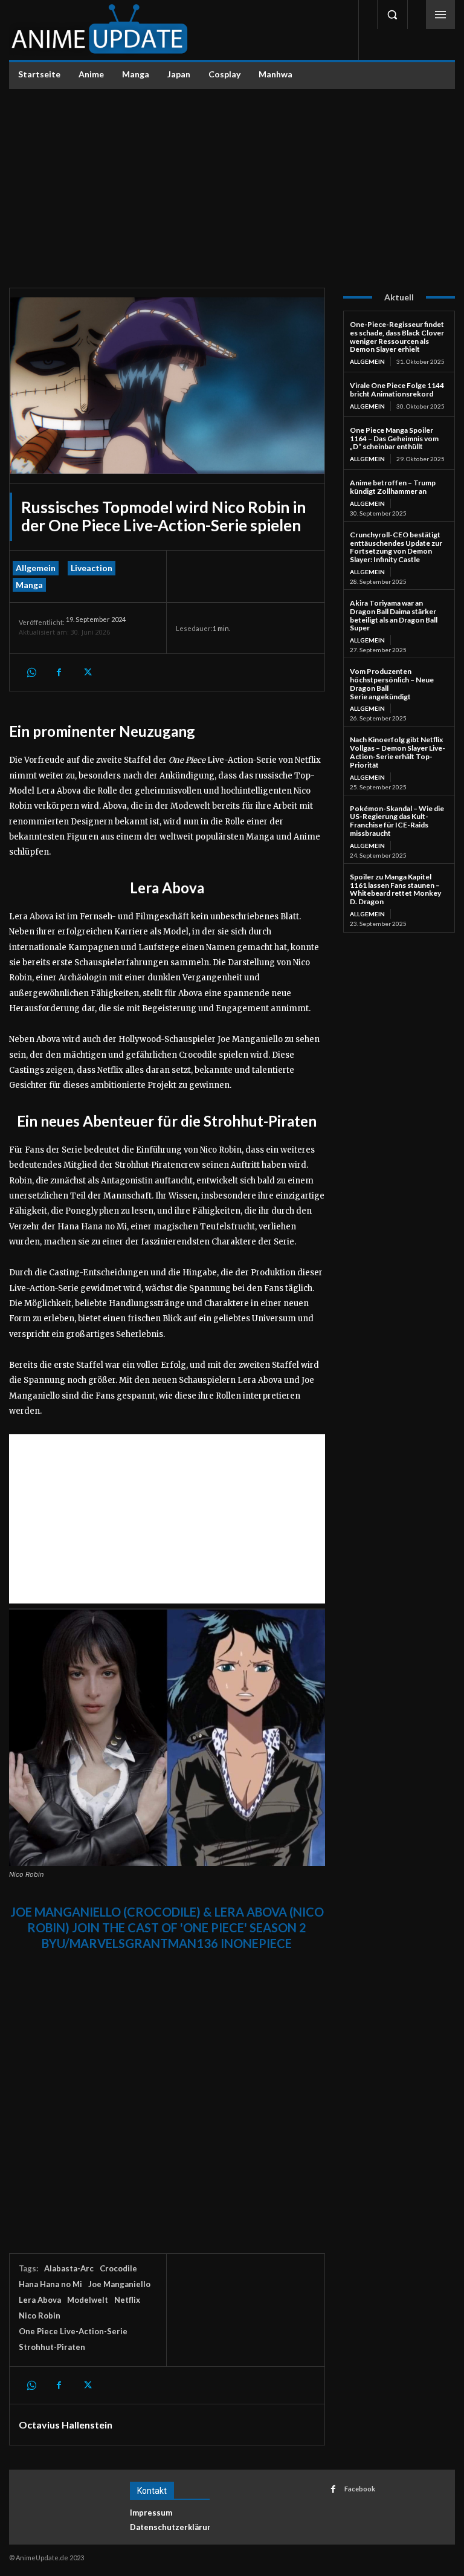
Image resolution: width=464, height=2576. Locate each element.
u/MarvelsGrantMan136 (137, 1943)
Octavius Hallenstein (66, 2425)
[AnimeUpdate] (100, 30)
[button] (392, 15)
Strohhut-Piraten (52, 2347)
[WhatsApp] (31, 672)
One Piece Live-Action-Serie (73, 2331)
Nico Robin (40, 2315)
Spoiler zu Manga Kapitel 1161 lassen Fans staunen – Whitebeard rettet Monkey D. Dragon (395, 889)
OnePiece (263, 1943)
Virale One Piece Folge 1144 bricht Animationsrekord (397, 390)
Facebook (360, 2489)
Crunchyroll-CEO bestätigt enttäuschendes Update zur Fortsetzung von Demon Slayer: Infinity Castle (396, 547)
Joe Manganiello (119, 2284)
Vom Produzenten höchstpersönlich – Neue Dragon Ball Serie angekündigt (392, 684)
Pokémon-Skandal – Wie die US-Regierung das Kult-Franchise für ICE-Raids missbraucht (397, 821)
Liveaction (92, 568)
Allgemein (36, 568)
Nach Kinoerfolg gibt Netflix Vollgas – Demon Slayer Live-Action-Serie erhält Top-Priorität (398, 752)
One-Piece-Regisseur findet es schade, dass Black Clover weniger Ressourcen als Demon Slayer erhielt (397, 337)
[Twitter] (86, 672)
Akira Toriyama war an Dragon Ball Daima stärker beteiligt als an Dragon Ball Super (394, 615)
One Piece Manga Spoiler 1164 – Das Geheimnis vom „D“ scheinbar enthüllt (394, 439)
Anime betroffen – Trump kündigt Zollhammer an (393, 487)
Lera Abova (40, 2300)
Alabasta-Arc (69, 2268)
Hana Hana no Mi (50, 2284)
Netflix (127, 2300)
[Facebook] (59, 672)
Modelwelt (88, 2300)
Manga (29, 585)
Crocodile (118, 2268)
